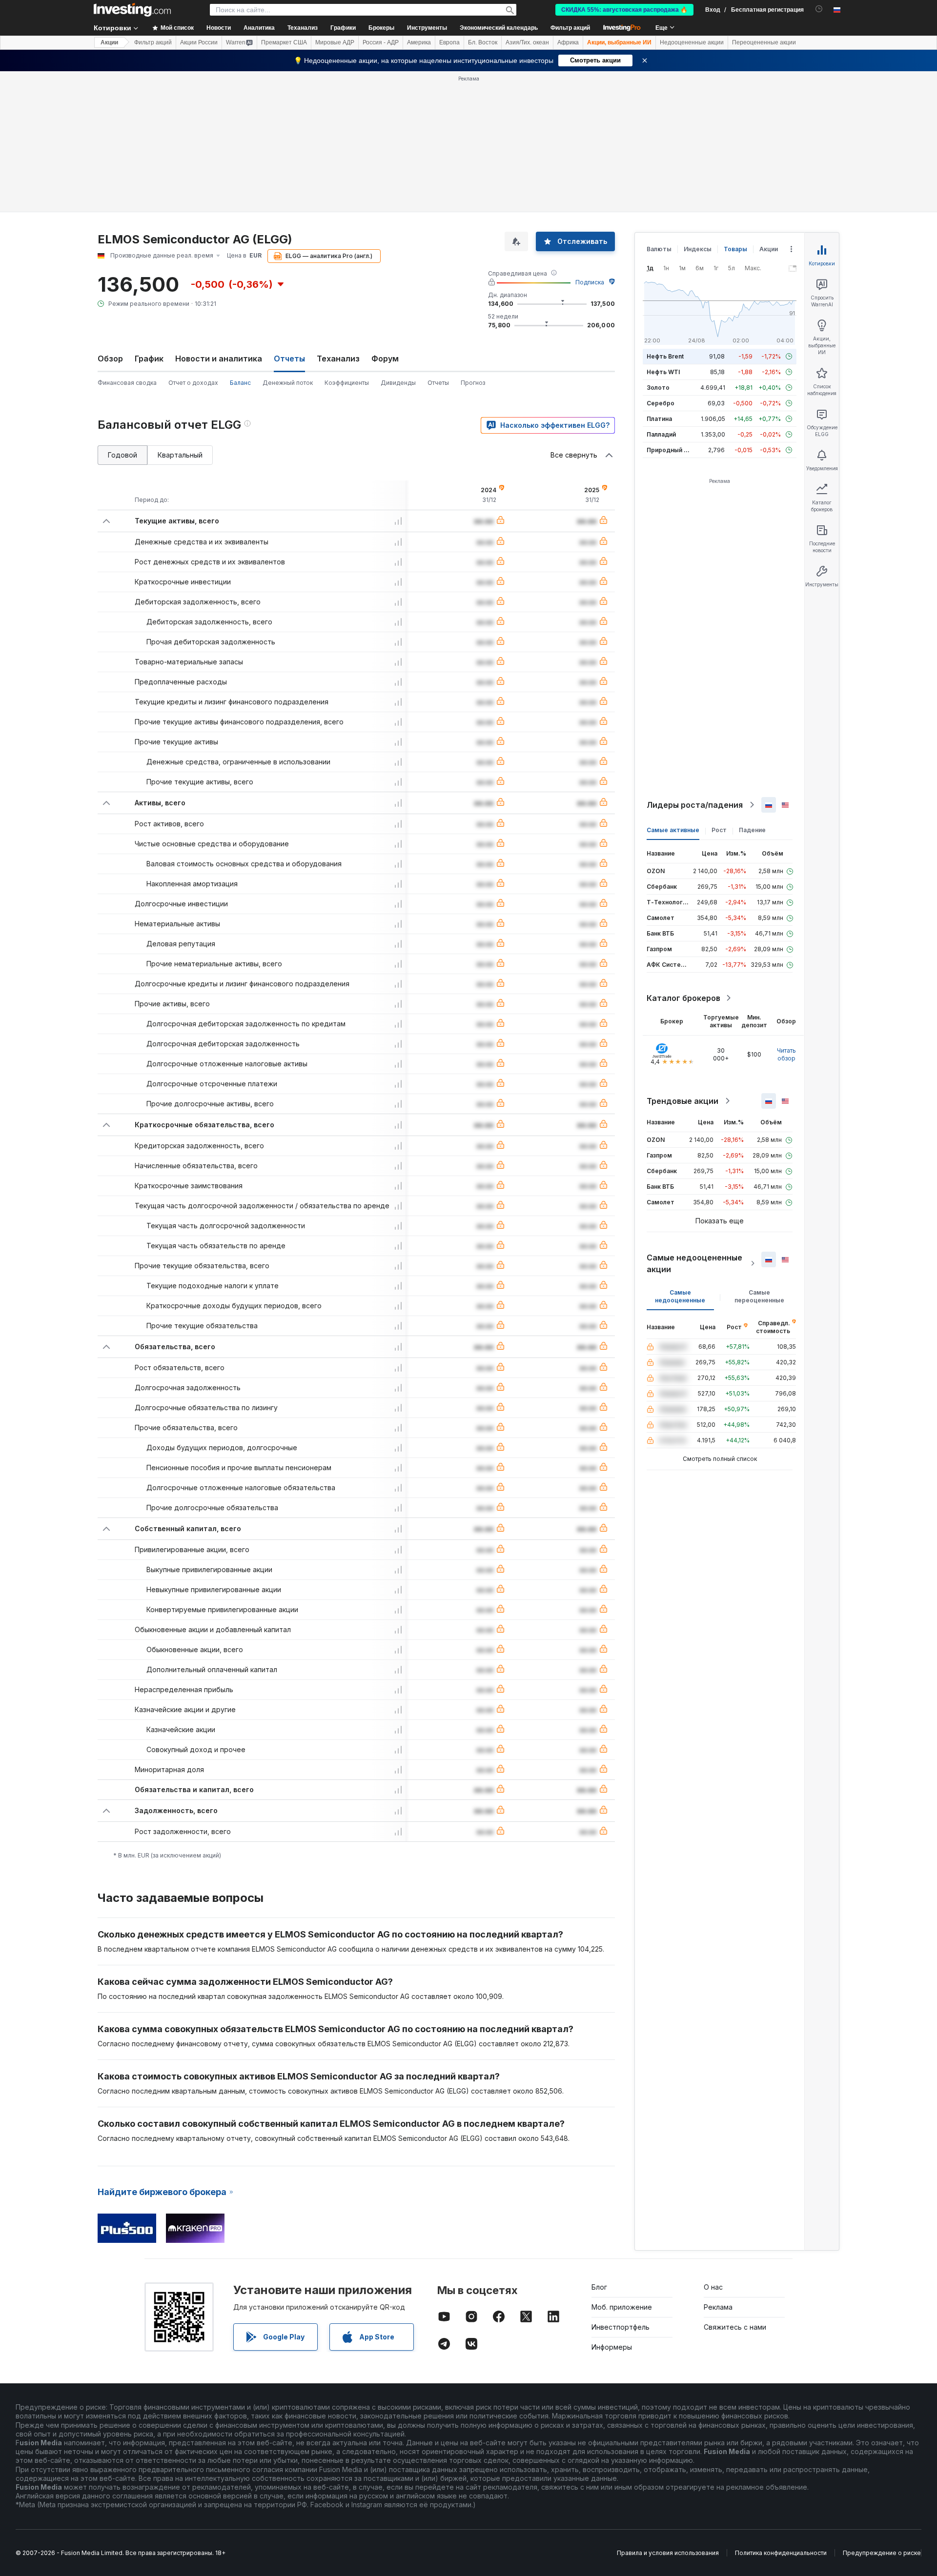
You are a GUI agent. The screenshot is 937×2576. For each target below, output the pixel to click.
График (149, 359)
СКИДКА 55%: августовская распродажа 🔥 (624, 10)
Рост (719, 830)
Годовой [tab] (122, 455)
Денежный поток (288, 383)
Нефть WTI (663, 372)
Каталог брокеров (683, 998)
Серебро (661, 403)
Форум (385, 359)
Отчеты (438, 383)
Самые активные (673, 830)
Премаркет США (284, 42)
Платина (659, 419)
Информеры (612, 2347)
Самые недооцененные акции (694, 1263)
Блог (599, 2287)
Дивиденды (398, 383)
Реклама (718, 2307)
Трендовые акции (682, 1101)
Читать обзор (786, 1054)
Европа (449, 42)
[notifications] (819, 9)
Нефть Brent (665, 356)
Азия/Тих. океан (527, 42)
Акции (109, 42)
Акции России (199, 42)
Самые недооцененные (680, 1296)
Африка (568, 42)
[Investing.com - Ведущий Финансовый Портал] (132, 10)
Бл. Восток (483, 42)
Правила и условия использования (668, 2553)
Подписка (590, 282)
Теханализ (338, 359)
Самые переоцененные (759, 1296)
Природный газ (670, 450)
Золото (658, 388)
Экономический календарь (499, 28)
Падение (752, 830)
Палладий (661, 434)
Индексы (698, 249)
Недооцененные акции (692, 42)
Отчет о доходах (193, 383)
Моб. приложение (622, 2307)
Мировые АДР (335, 42)
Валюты (659, 249)
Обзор (110, 359)
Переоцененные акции (764, 42)
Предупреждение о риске (882, 2553)
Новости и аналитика (219, 359)
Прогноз (473, 383)
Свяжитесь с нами (735, 2327)
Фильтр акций (570, 28)
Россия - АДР (381, 42)
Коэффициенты (347, 383)
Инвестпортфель (621, 2327)
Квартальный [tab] (180, 455)
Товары (735, 249)
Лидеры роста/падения (695, 805)
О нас (713, 2287)
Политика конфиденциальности (781, 2553)
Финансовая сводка (127, 383)
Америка (419, 42)
